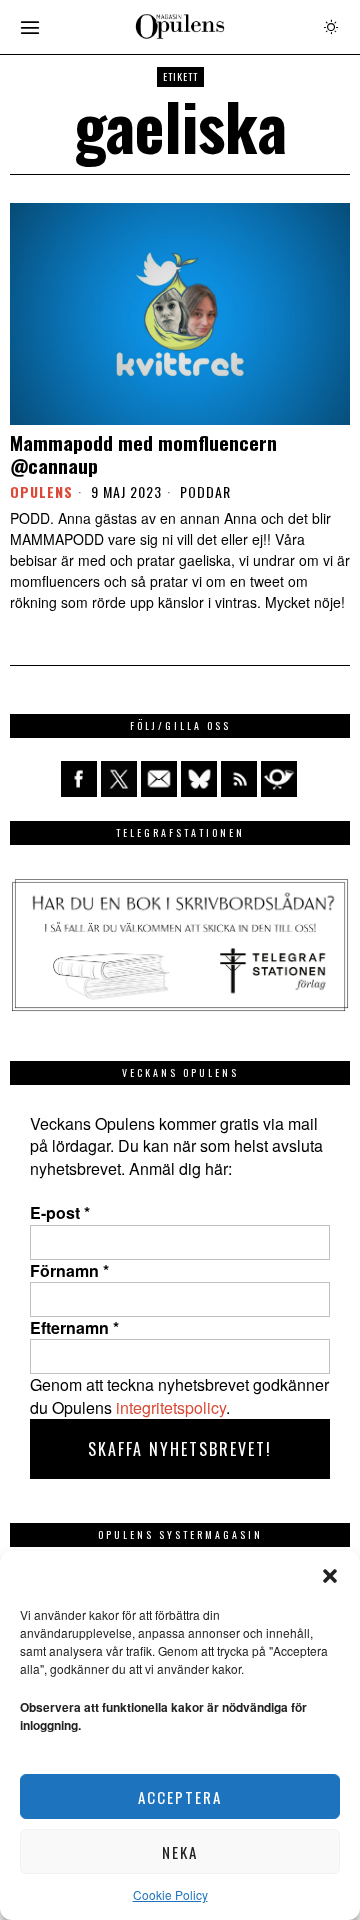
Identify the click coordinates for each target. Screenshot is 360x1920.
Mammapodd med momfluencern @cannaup (143, 454)
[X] (119, 779)
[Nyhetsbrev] (279, 779)
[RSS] (239, 779)
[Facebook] (79, 779)
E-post (60, 1213)
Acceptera (180, 1797)
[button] (330, 1576)
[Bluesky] (199, 779)
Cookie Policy (170, 1894)
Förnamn (69, 1271)
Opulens (41, 491)
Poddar (205, 492)
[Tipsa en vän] (159, 779)
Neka (180, 1852)
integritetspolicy (171, 1407)
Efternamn (74, 1328)
